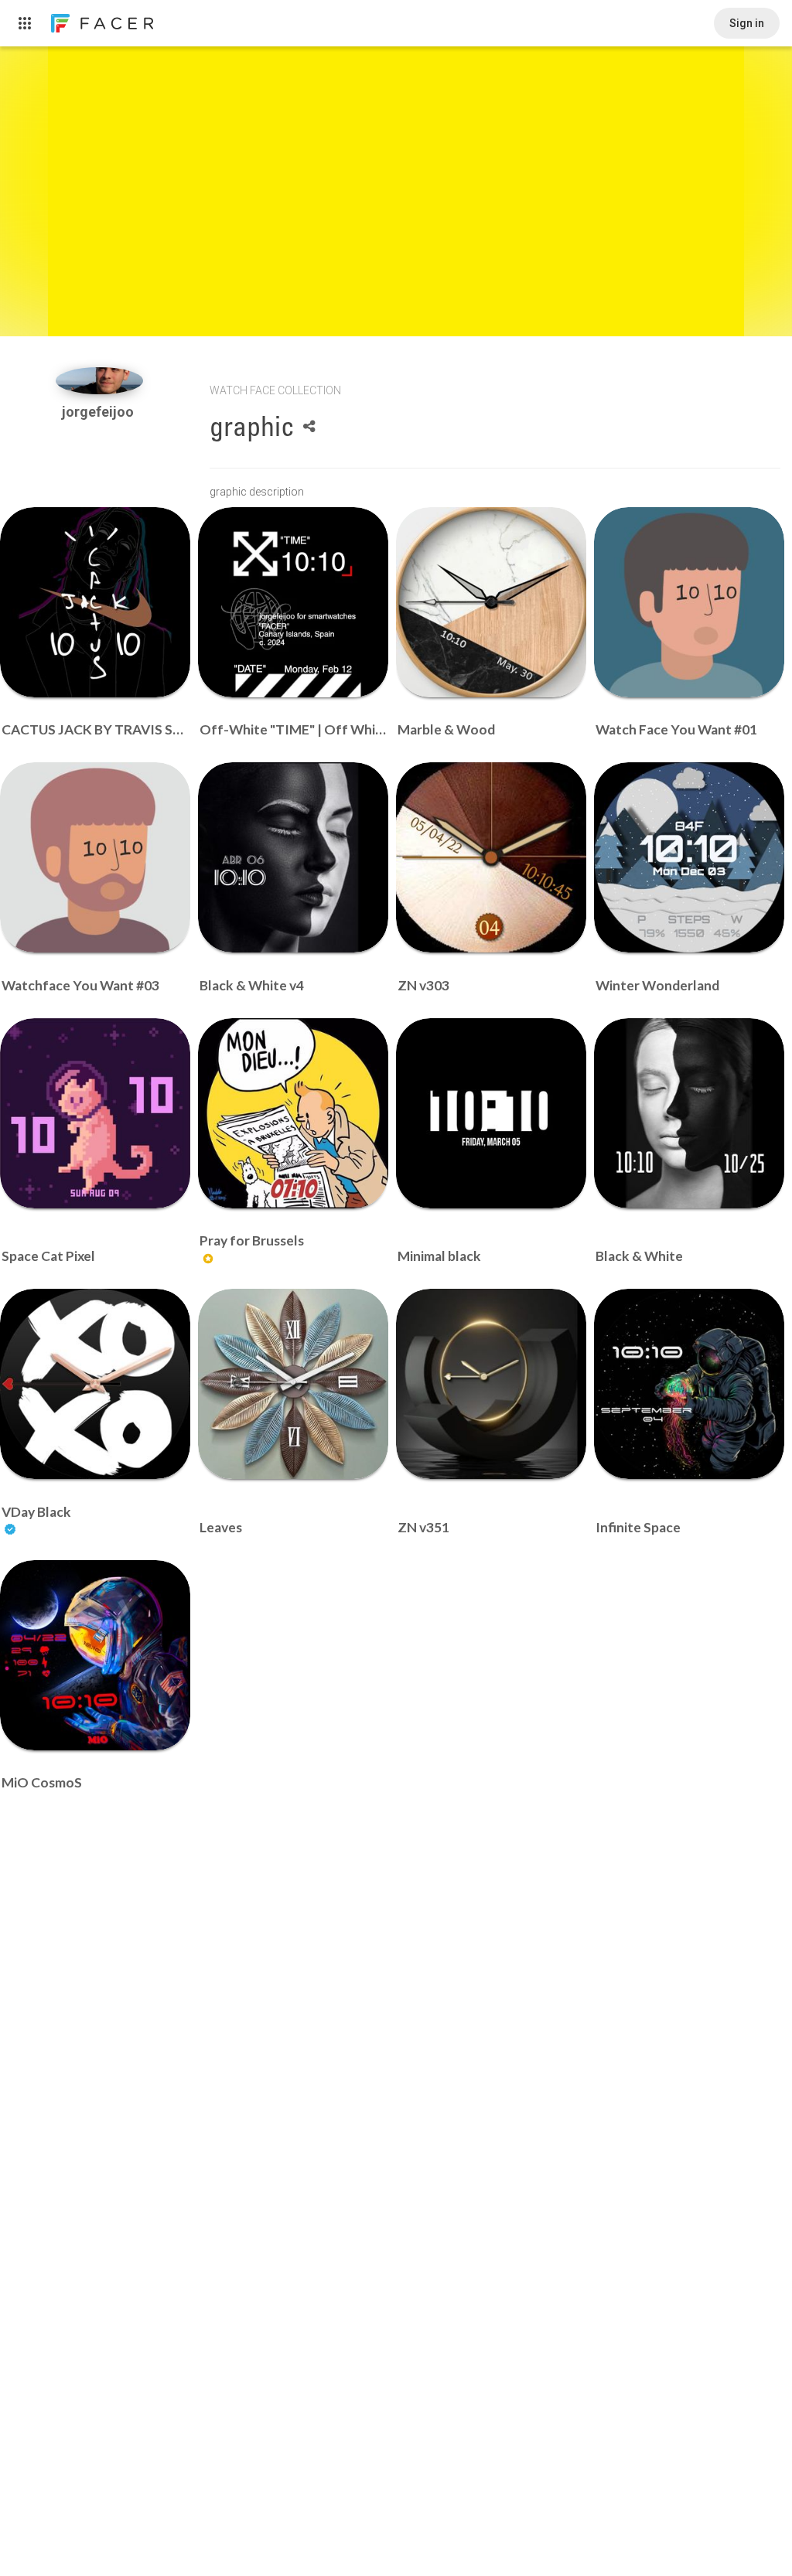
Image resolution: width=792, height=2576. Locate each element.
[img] (99, 381)
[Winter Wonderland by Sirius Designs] (689, 857)
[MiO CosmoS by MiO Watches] (95, 1655)
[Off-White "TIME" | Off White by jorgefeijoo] (293, 602)
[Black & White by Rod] (689, 1113)
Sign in (747, 23)
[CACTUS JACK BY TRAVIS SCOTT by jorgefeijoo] (95, 602)
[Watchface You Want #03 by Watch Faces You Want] (95, 857)
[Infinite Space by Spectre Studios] (689, 1384)
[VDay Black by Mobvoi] (95, 1384)
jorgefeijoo (99, 412)
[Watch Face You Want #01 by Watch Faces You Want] (689, 602)
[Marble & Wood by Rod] (491, 602)
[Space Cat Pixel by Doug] (95, 1113)
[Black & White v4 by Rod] (293, 857)
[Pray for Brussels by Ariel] (293, 1113)
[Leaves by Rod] (293, 1384)
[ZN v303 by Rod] (491, 857)
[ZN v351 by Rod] (491, 1384)
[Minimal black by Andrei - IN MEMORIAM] (491, 1113)
